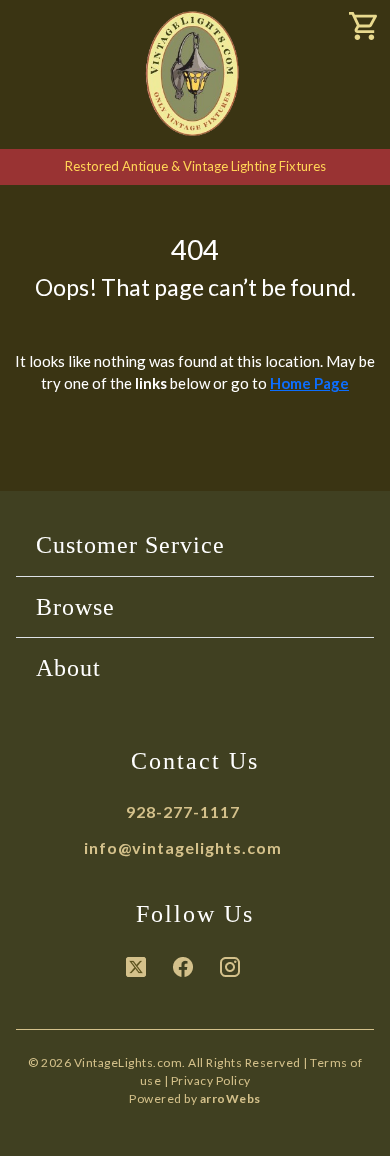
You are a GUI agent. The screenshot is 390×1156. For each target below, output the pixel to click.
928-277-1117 (183, 811)
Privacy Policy (211, 1080)
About (68, 668)
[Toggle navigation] (39, 29)
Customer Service (130, 545)
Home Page (309, 383)
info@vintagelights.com (183, 847)
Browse (75, 607)
